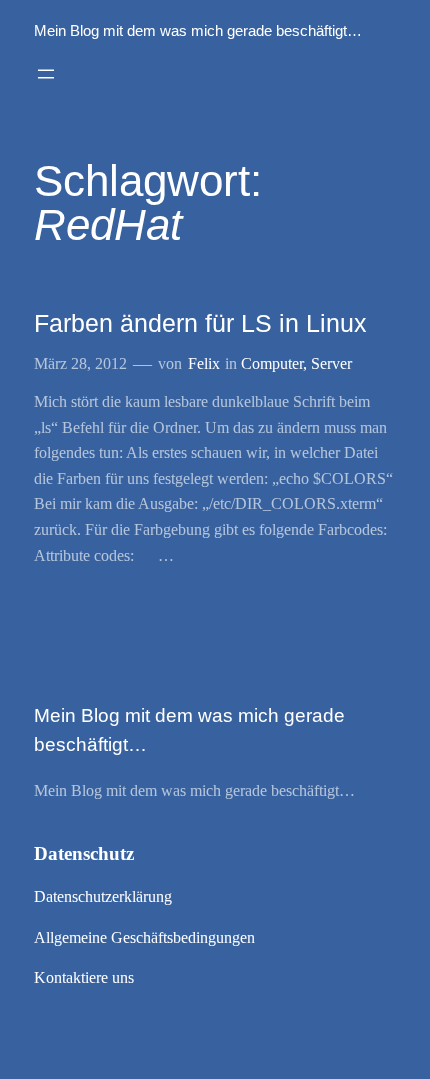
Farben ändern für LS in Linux (200, 323)
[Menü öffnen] (46, 74)
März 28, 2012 (80, 363)
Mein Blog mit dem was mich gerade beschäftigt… (198, 31)
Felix (204, 363)
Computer (272, 363)
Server (331, 363)
